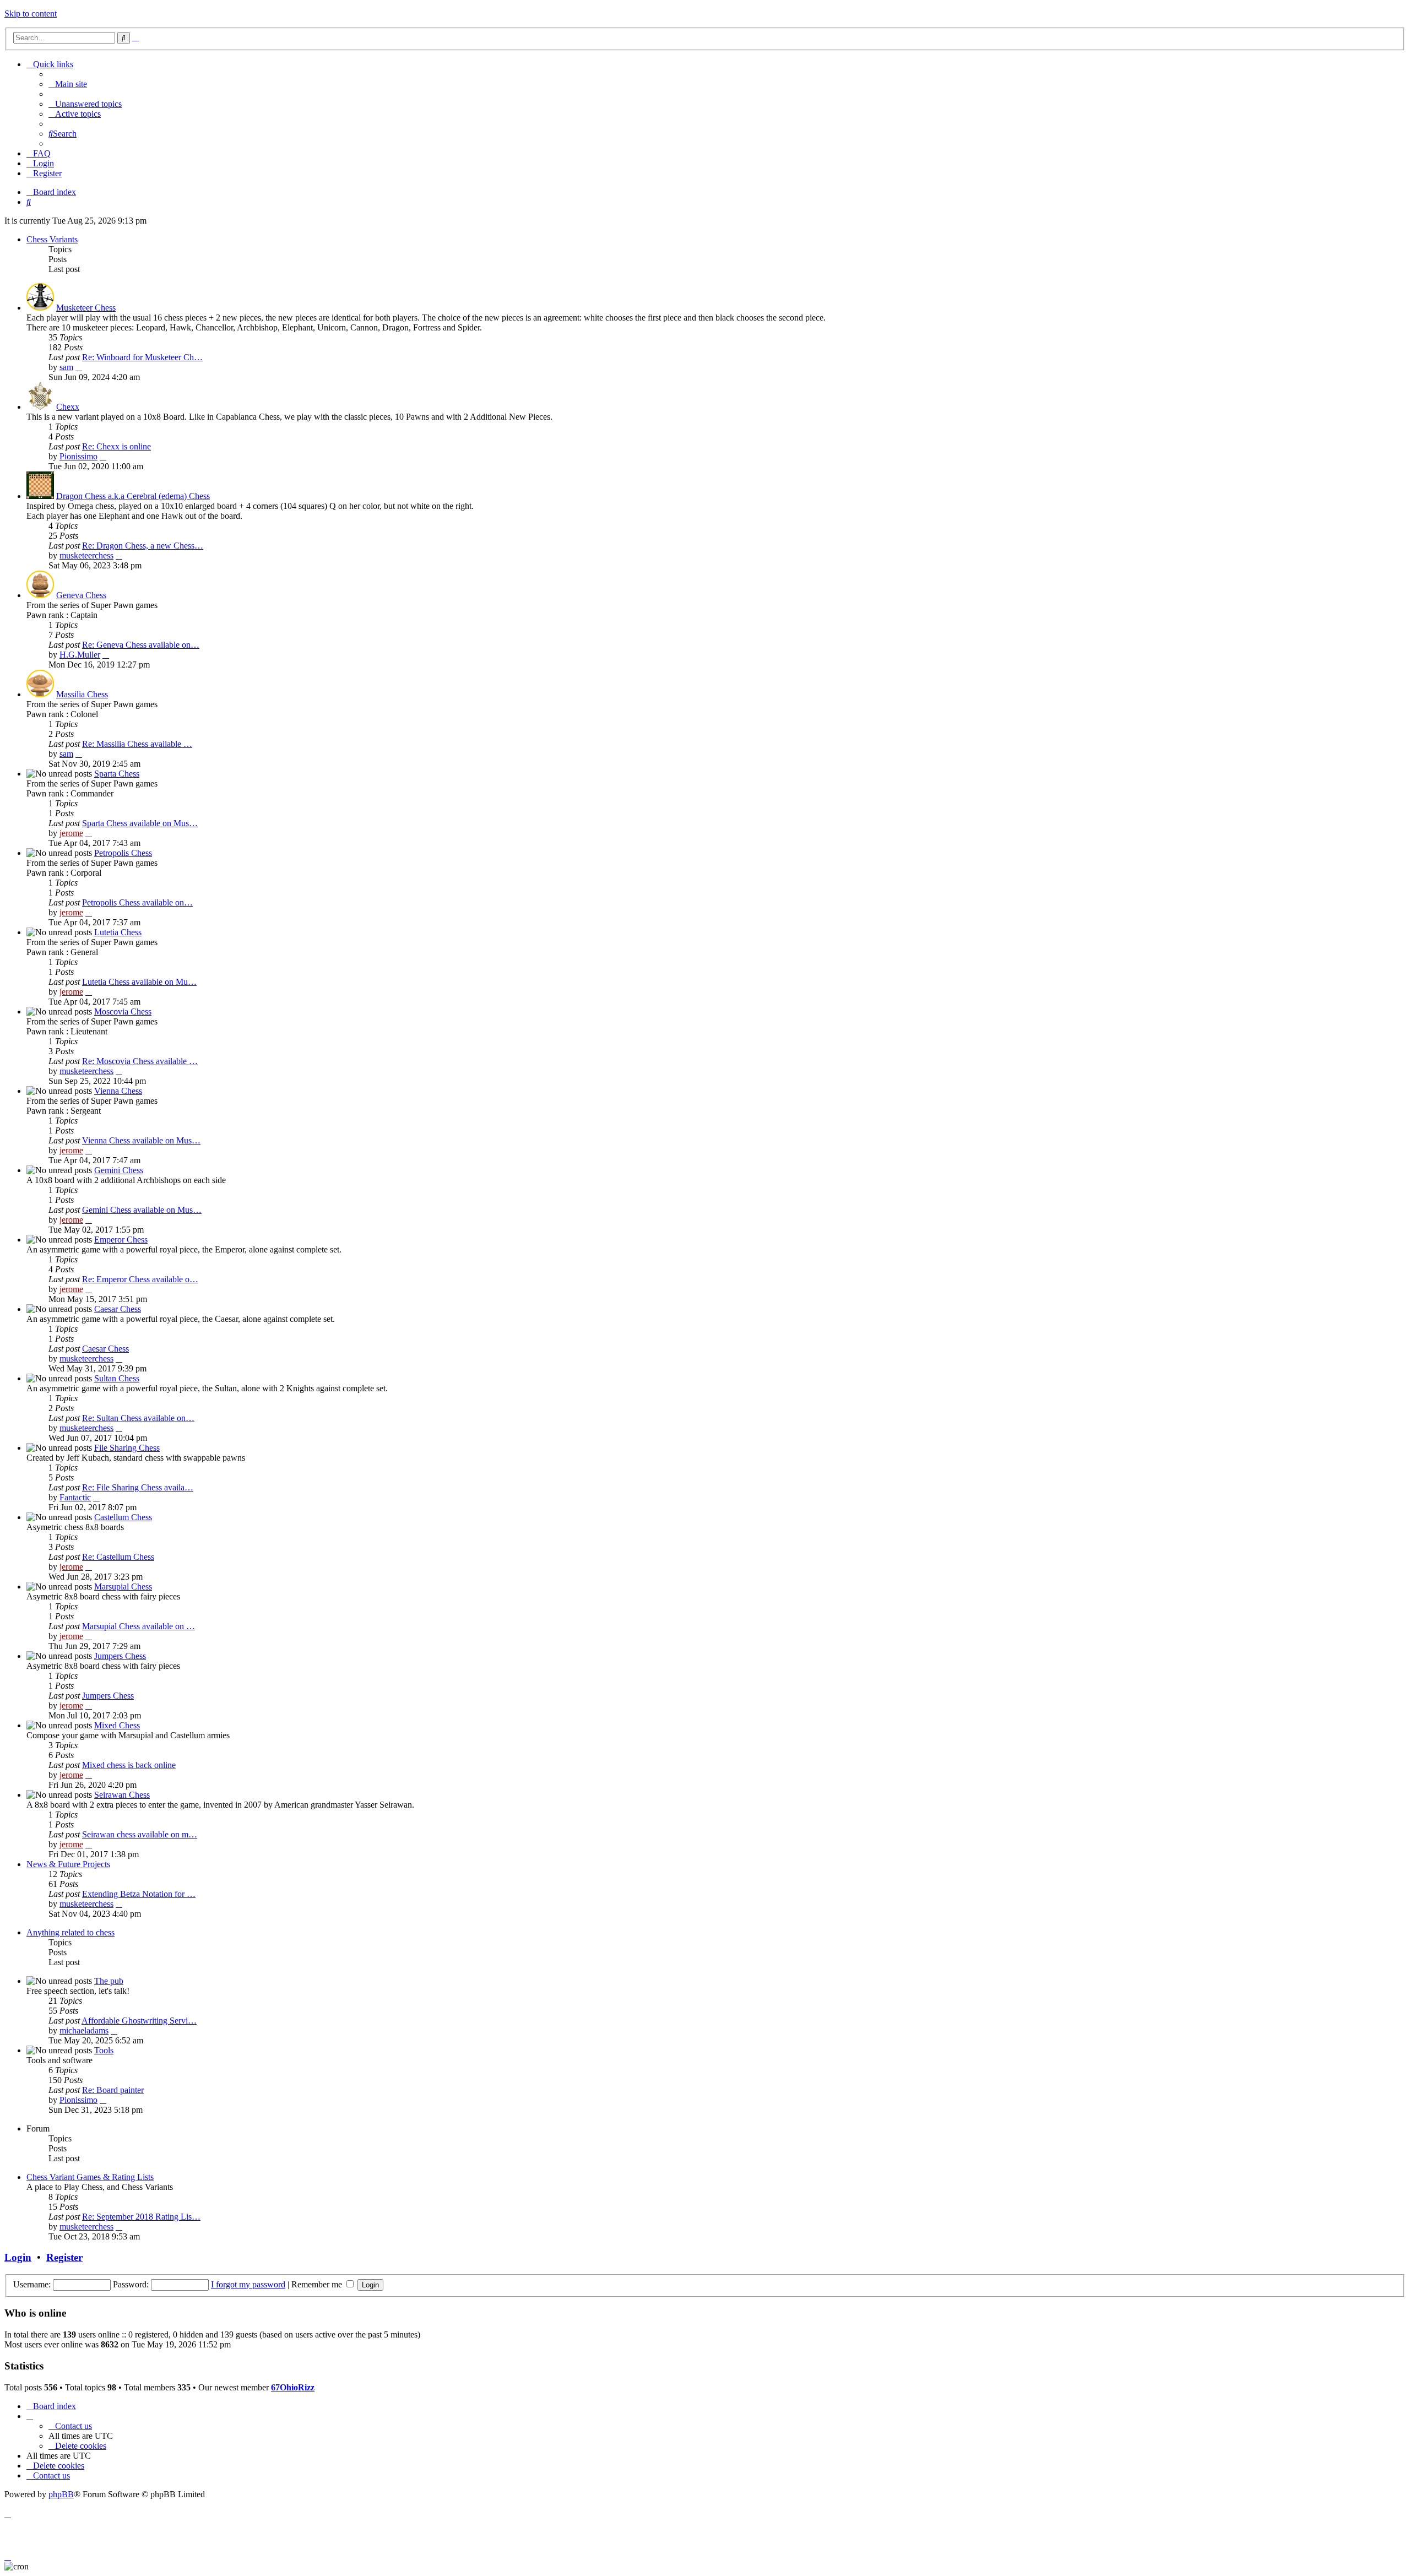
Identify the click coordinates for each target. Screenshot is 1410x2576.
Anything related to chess (70, 1932)
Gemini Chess (119, 1170)
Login (18, 2257)
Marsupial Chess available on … (139, 1626)
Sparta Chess (117, 774)
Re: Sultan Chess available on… (138, 1418)
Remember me (318, 2284)
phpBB (61, 2494)
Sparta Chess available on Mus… (140, 823)
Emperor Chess (121, 1240)
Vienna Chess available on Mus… (141, 1140)
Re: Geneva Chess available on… (141, 645)
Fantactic (75, 1497)
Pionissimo (78, 456)
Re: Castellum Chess (118, 1557)
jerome (71, 833)
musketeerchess (86, 555)
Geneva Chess (81, 595)
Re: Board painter (113, 2090)
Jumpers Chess (120, 1656)
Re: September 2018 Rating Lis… (141, 2217)
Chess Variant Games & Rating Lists (90, 2177)
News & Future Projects (68, 1864)
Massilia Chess (82, 694)
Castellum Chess (123, 1517)
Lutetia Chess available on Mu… (139, 982)
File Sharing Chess (127, 1448)
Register (64, 2257)
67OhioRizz (293, 2387)
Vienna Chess (118, 1091)
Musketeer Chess (86, 308)
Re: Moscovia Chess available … (140, 1061)
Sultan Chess (117, 1378)
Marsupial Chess (123, 1587)
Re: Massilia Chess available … (137, 744)
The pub (109, 1981)
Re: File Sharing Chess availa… (138, 1487)
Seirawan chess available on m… (140, 1834)
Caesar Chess (118, 1309)
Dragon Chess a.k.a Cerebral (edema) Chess (133, 496)
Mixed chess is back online (129, 1765)
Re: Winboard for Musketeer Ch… (142, 357)
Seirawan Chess (122, 1795)
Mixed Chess (117, 1725)
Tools (104, 2050)
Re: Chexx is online (116, 446)
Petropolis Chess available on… (137, 902)
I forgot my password (248, 2284)
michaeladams (84, 2030)
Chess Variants (52, 239)
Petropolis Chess (123, 853)
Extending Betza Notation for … (139, 1894)
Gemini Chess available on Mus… (142, 1210)
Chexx (68, 407)
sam (66, 367)
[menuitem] (68, 84)
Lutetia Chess (118, 932)
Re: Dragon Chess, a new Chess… (143, 546)
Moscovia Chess (123, 1012)
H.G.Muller (80, 655)
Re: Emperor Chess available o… (140, 1279)
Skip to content (31, 13)
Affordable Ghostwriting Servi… (139, 2021)
